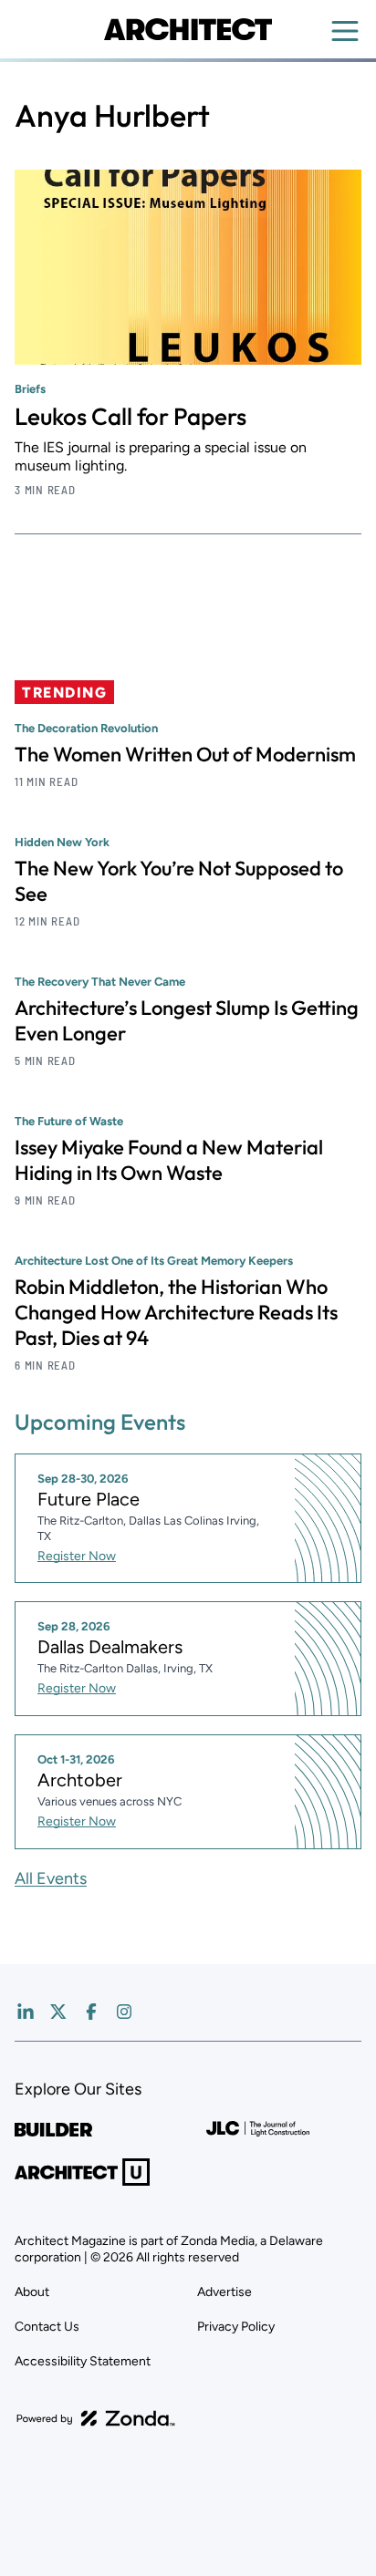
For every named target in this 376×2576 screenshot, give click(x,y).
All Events (51, 1878)
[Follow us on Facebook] (91, 2012)
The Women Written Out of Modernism (185, 754)
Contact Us (47, 2327)
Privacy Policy (236, 2327)
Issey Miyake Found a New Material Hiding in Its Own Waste (169, 1160)
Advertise (225, 2292)
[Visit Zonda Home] (96, 2418)
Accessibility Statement (83, 2361)
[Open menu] (345, 31)
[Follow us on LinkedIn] (26, 2012)
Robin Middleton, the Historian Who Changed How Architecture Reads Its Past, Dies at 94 (176, 1312)
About (32, 2292)
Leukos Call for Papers (131, 416)
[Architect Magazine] (188, 29)
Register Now (77, 1556)
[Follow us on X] (58, 2012)
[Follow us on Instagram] (124, 2012)
